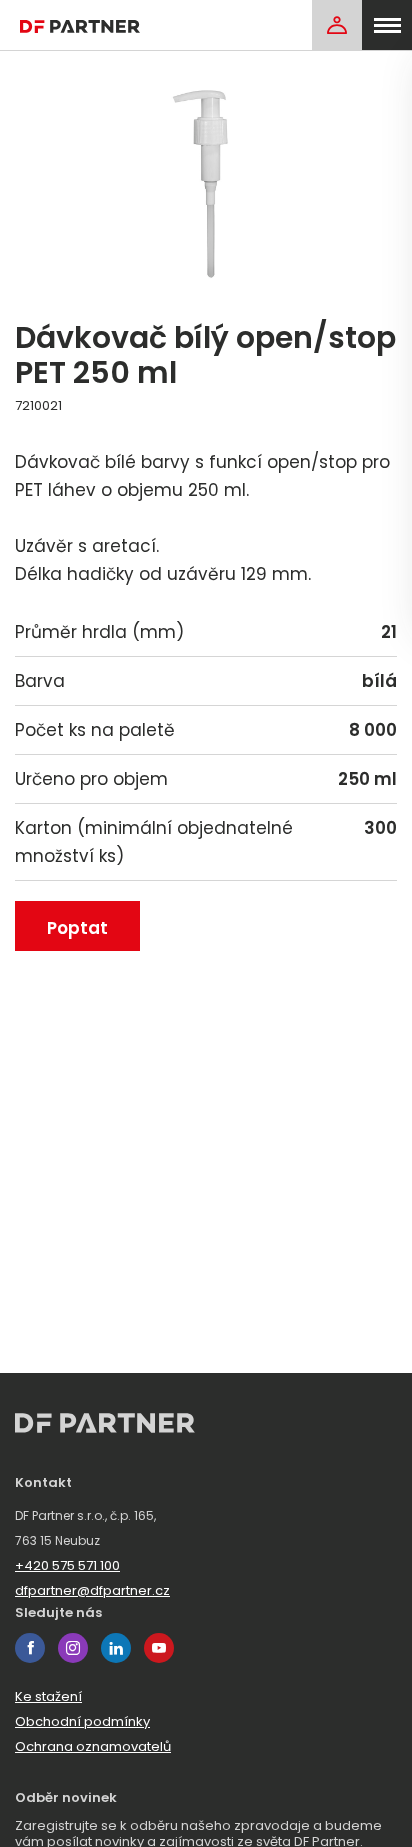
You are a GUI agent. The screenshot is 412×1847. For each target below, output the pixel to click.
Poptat (77, 928)
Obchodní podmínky (82, 1721)
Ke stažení (48, 1696)
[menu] (387, 25)
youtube (159, 1648)
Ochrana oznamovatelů (93, 1746)
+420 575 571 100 (67, 1565)
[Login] (337, 25)
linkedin (116, 1648)
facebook (30, 1648)
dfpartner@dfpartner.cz (92, 1590)
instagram (73, 1648)
